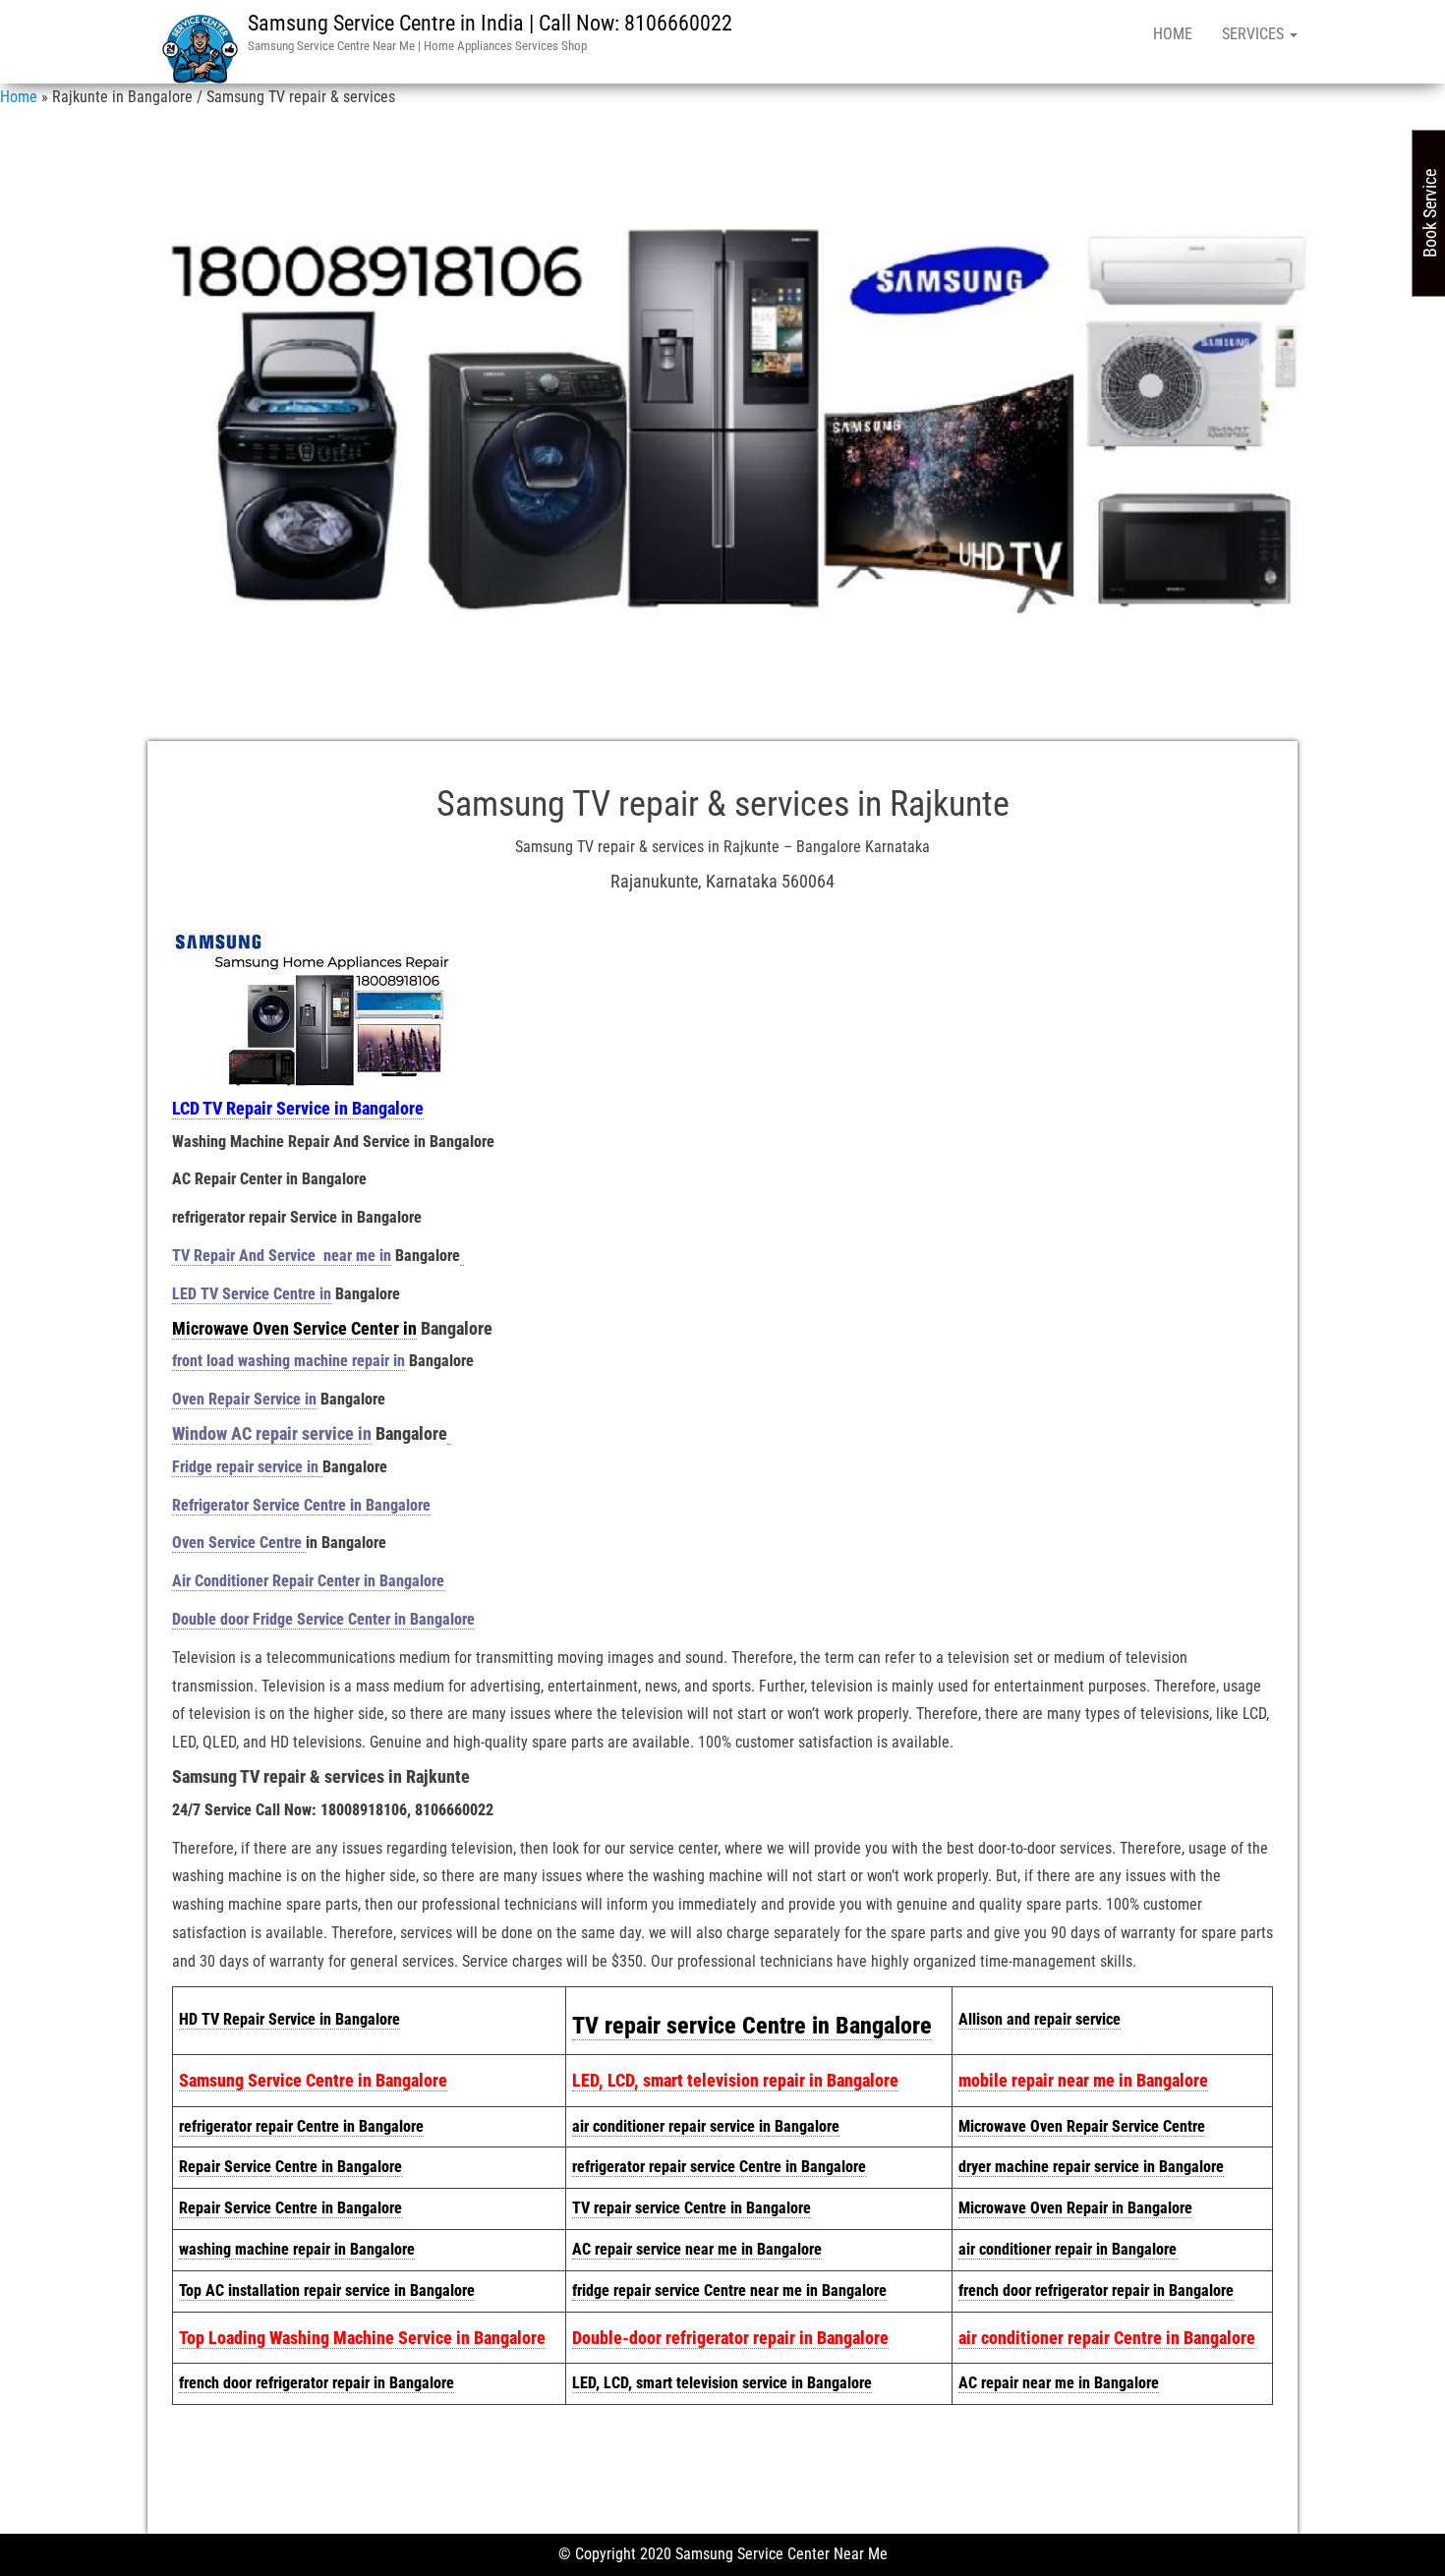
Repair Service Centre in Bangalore (290, 2167)
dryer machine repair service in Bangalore (1091, 2167)
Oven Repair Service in (244, 1399)
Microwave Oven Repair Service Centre (1082, 2126)
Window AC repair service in (272, 1433)
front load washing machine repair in (289, 1361)
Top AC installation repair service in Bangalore (327, 2290)
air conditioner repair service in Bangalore (706, 2126)
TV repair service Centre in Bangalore (752, 2026)
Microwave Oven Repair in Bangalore (1075, 2208)
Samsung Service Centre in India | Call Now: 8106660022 (490, 23)
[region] (722, 417)
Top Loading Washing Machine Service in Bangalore (362, 2338)
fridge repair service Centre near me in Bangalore (729, 2290)
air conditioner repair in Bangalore (1068, 2249)
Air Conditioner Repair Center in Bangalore (308, 1581)
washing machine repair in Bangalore (297, 2249)
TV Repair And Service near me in (282, 1256)
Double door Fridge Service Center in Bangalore (323, 1619)
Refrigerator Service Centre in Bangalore (301, 1505)
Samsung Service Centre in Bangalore (313, 2080)
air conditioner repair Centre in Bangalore (1107, 2338)
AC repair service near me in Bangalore (697, 2249)
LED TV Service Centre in (252, 1294)
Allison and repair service (1040, 2019)
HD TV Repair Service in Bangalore (289, 2019)
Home (1173, 34)
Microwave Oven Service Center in (294, 1328)
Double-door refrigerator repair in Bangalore (730, 2338)
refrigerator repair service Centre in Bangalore (719, 2167)
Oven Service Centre (239, 1543)
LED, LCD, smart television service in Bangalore (722, 2383)
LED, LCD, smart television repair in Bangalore (735, 2080)
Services (1255, 34)
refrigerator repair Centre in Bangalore (301, 2126)
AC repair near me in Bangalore (1059, 2383)
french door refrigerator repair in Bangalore (1096, 2290)
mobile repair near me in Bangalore (1083, 2080)
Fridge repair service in (247, 1467)
